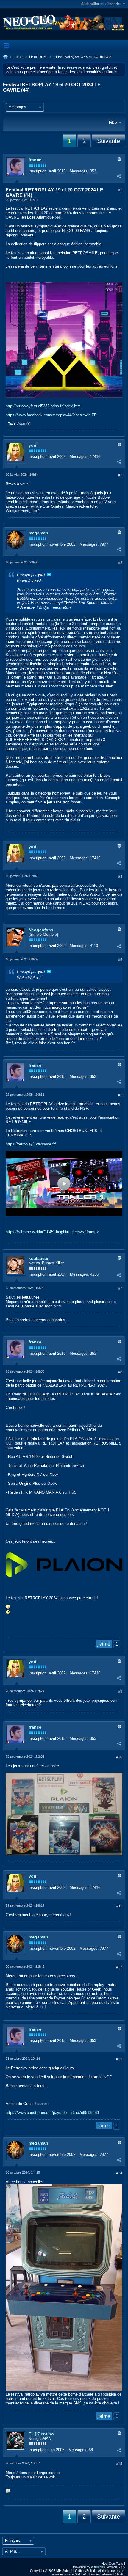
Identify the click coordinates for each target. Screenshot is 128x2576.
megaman (38, 533)
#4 (120, 877)
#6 (120, 1095)
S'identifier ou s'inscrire (101, 4)
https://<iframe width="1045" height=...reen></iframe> (52, 1232)
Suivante (109, 141)
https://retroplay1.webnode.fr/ (31, 1144)
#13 (119, 2059)
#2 (120, 475)
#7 (120, 1288)
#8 (120, 1372)
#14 (119, 2173)
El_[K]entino (41, 2434)
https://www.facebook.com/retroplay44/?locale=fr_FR (51, 415)
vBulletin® (98, 2567)
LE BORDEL (38, 57)
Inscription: (38, 171)
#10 (119, 1757)
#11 (119, 1906)
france (35, 160)
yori (32, 445)
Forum (18, 57)
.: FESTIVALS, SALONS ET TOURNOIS (82, 57)
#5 (120, 960)
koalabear (39, 1258)
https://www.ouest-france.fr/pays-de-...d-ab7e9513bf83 (52, 2113)
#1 (120, 190)
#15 (119, 2464)
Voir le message (49, 574)
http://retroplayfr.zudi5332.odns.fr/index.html (44, 406)
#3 (120, 563)
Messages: (79, 171)
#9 (120, 1692)
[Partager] (119, 176)
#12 (119, 1967)
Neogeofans (41, 930)
